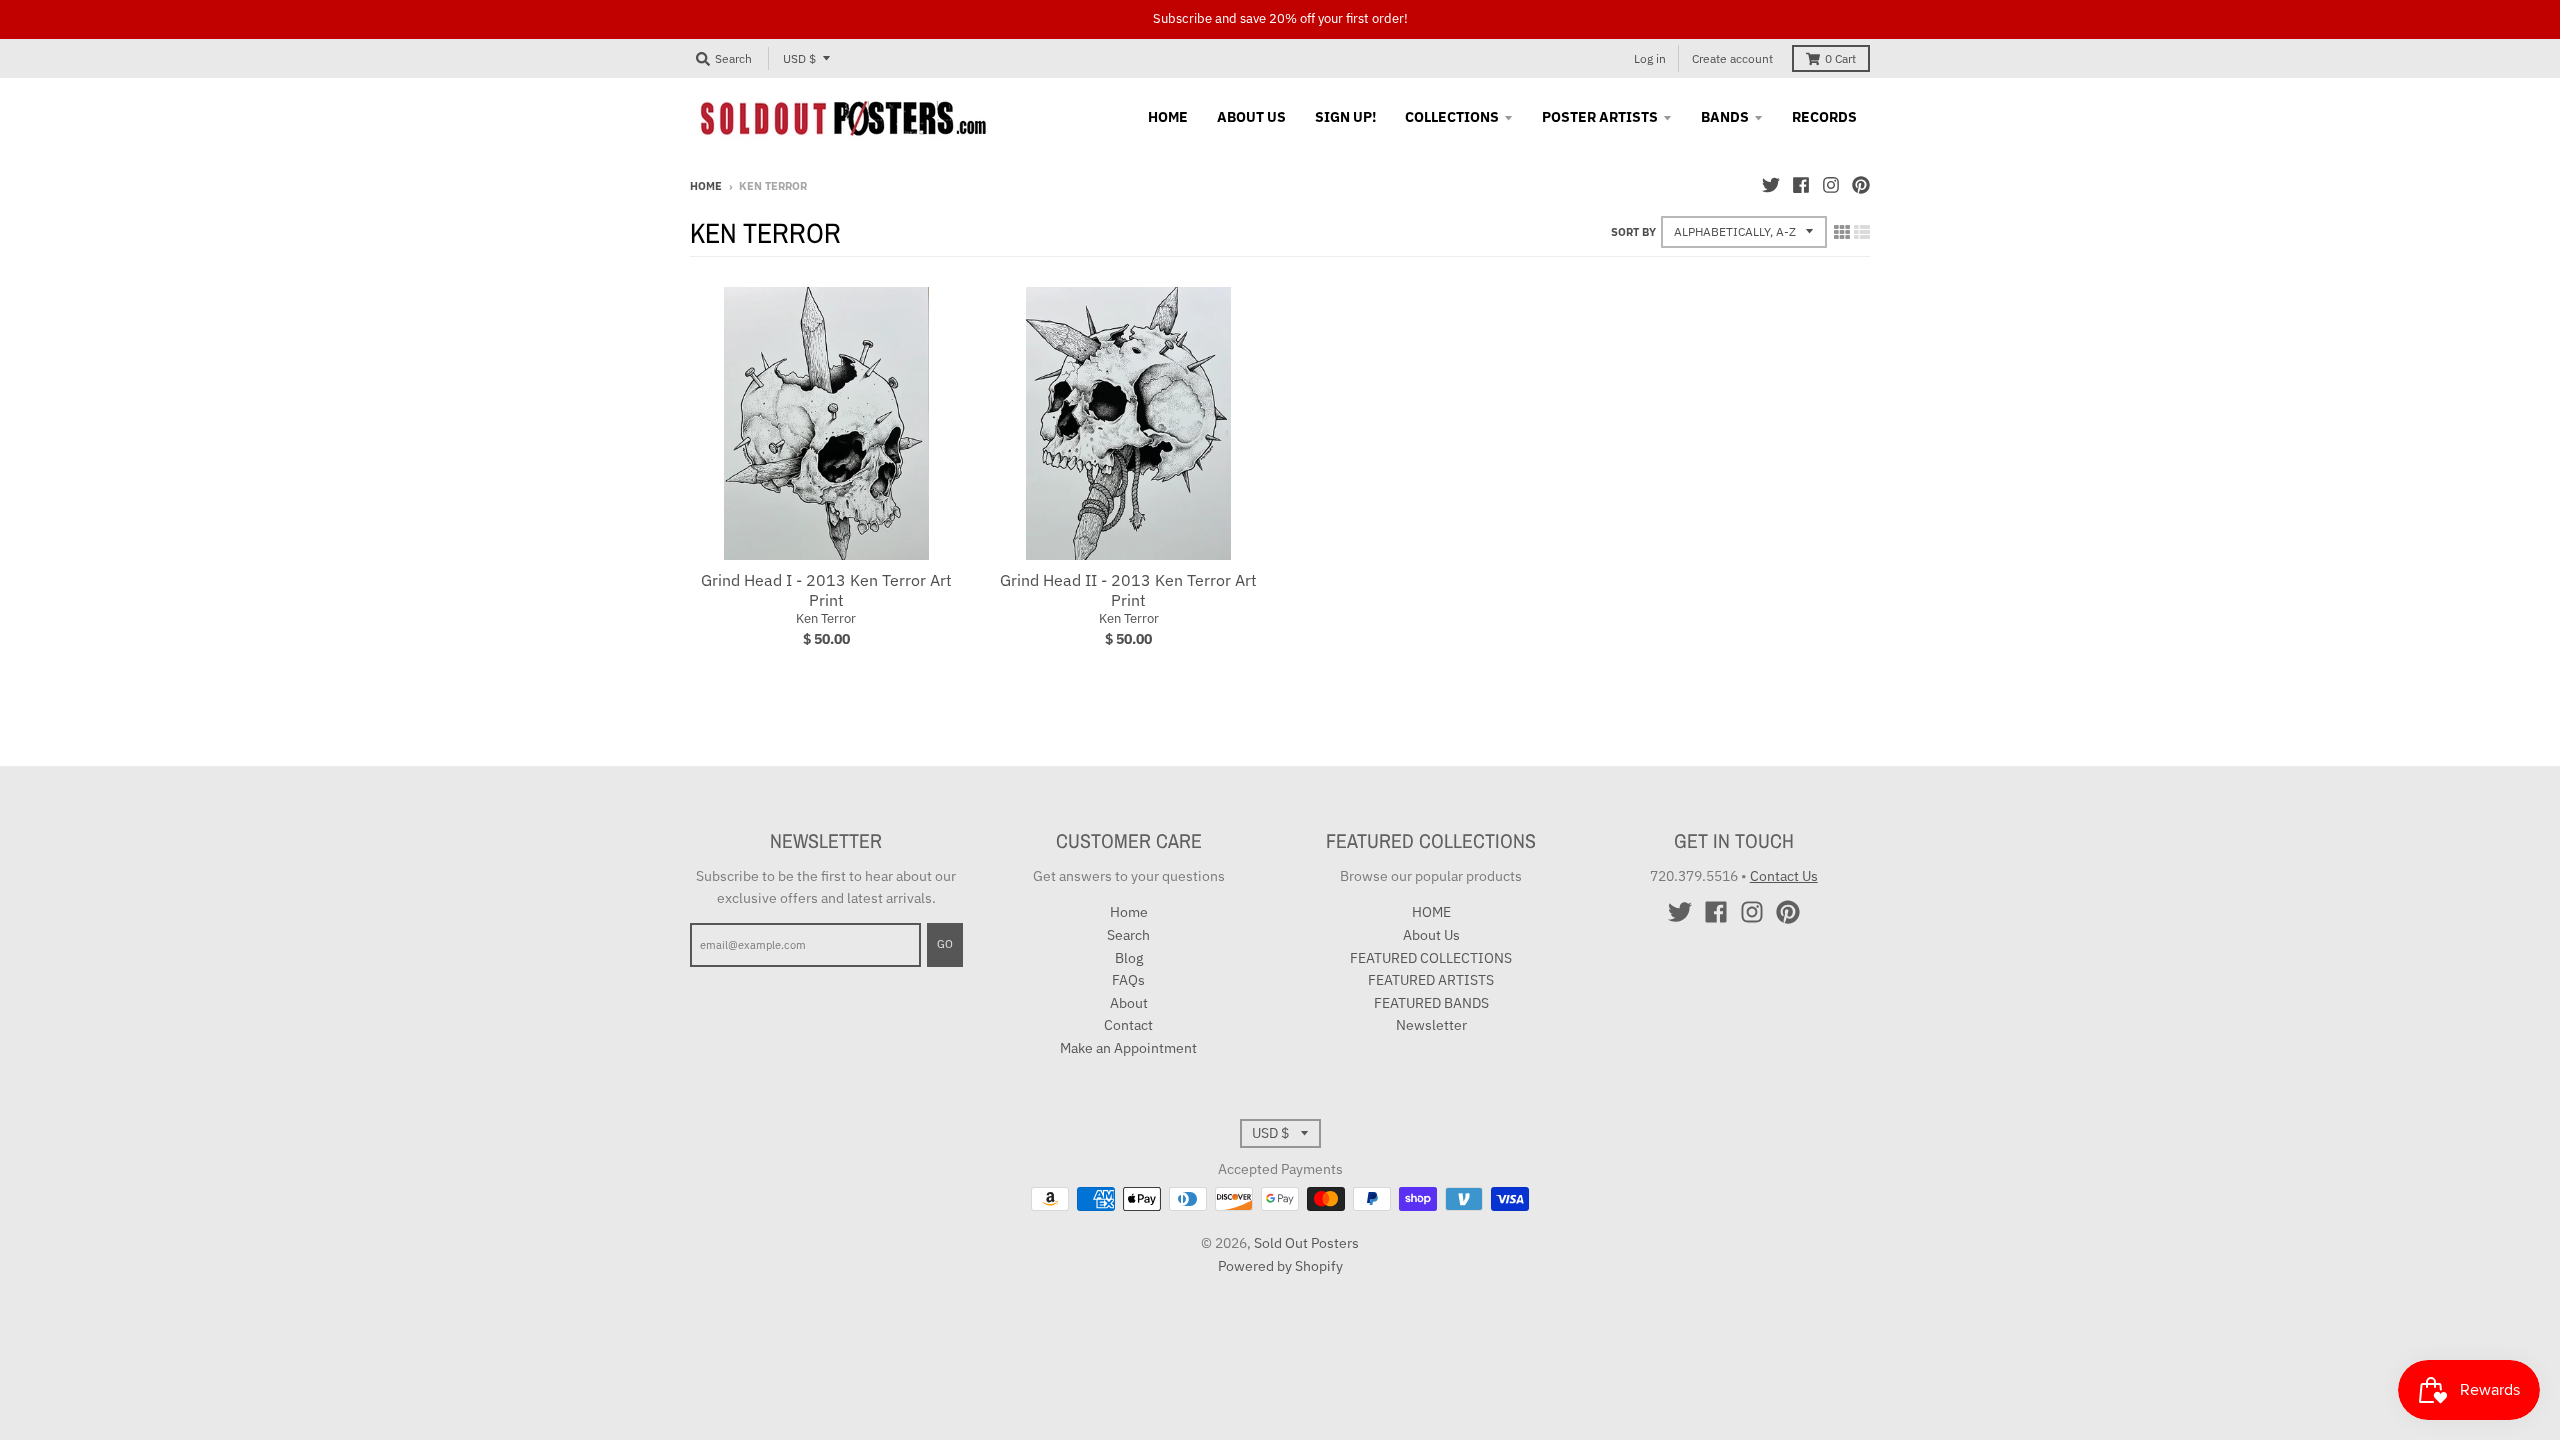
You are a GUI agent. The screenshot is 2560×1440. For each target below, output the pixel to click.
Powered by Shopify (1280, 1266)
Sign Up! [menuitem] (1345, 117)
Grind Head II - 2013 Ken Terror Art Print (1128, 590)
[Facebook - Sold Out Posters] (1801, 185)
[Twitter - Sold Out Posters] (1771, 185)
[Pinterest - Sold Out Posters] (1861, 185)
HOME (1431, 912)
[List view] (1862, 232)
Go (945, 944)
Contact (1128, 1025)
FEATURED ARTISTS (1431, 980)
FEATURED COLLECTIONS (1431, 958)
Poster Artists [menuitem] (1600, 117)
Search (1128, 935)
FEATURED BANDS (1431, 1003)
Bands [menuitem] (1725, 117)
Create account (1732, 58)
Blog (1129, 958)
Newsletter (1431, 1025)
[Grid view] (1842, 232)
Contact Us (1784, 876)
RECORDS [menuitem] (1824, 117)
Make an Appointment (1128, 1048)
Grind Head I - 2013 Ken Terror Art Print (826, 590)
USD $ (799, 58)
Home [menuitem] (1168, 117)
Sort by (1633, 232)
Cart (1840, 58)
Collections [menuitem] (1452, 117)
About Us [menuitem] (1251, 117)
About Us (1431, 935)
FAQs (1128, 980)
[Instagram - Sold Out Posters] (1831, 185)
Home (706, 186)
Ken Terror (826, 618)
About (1129, 1003)
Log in (1650, 58)
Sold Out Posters (1306, 1243)
